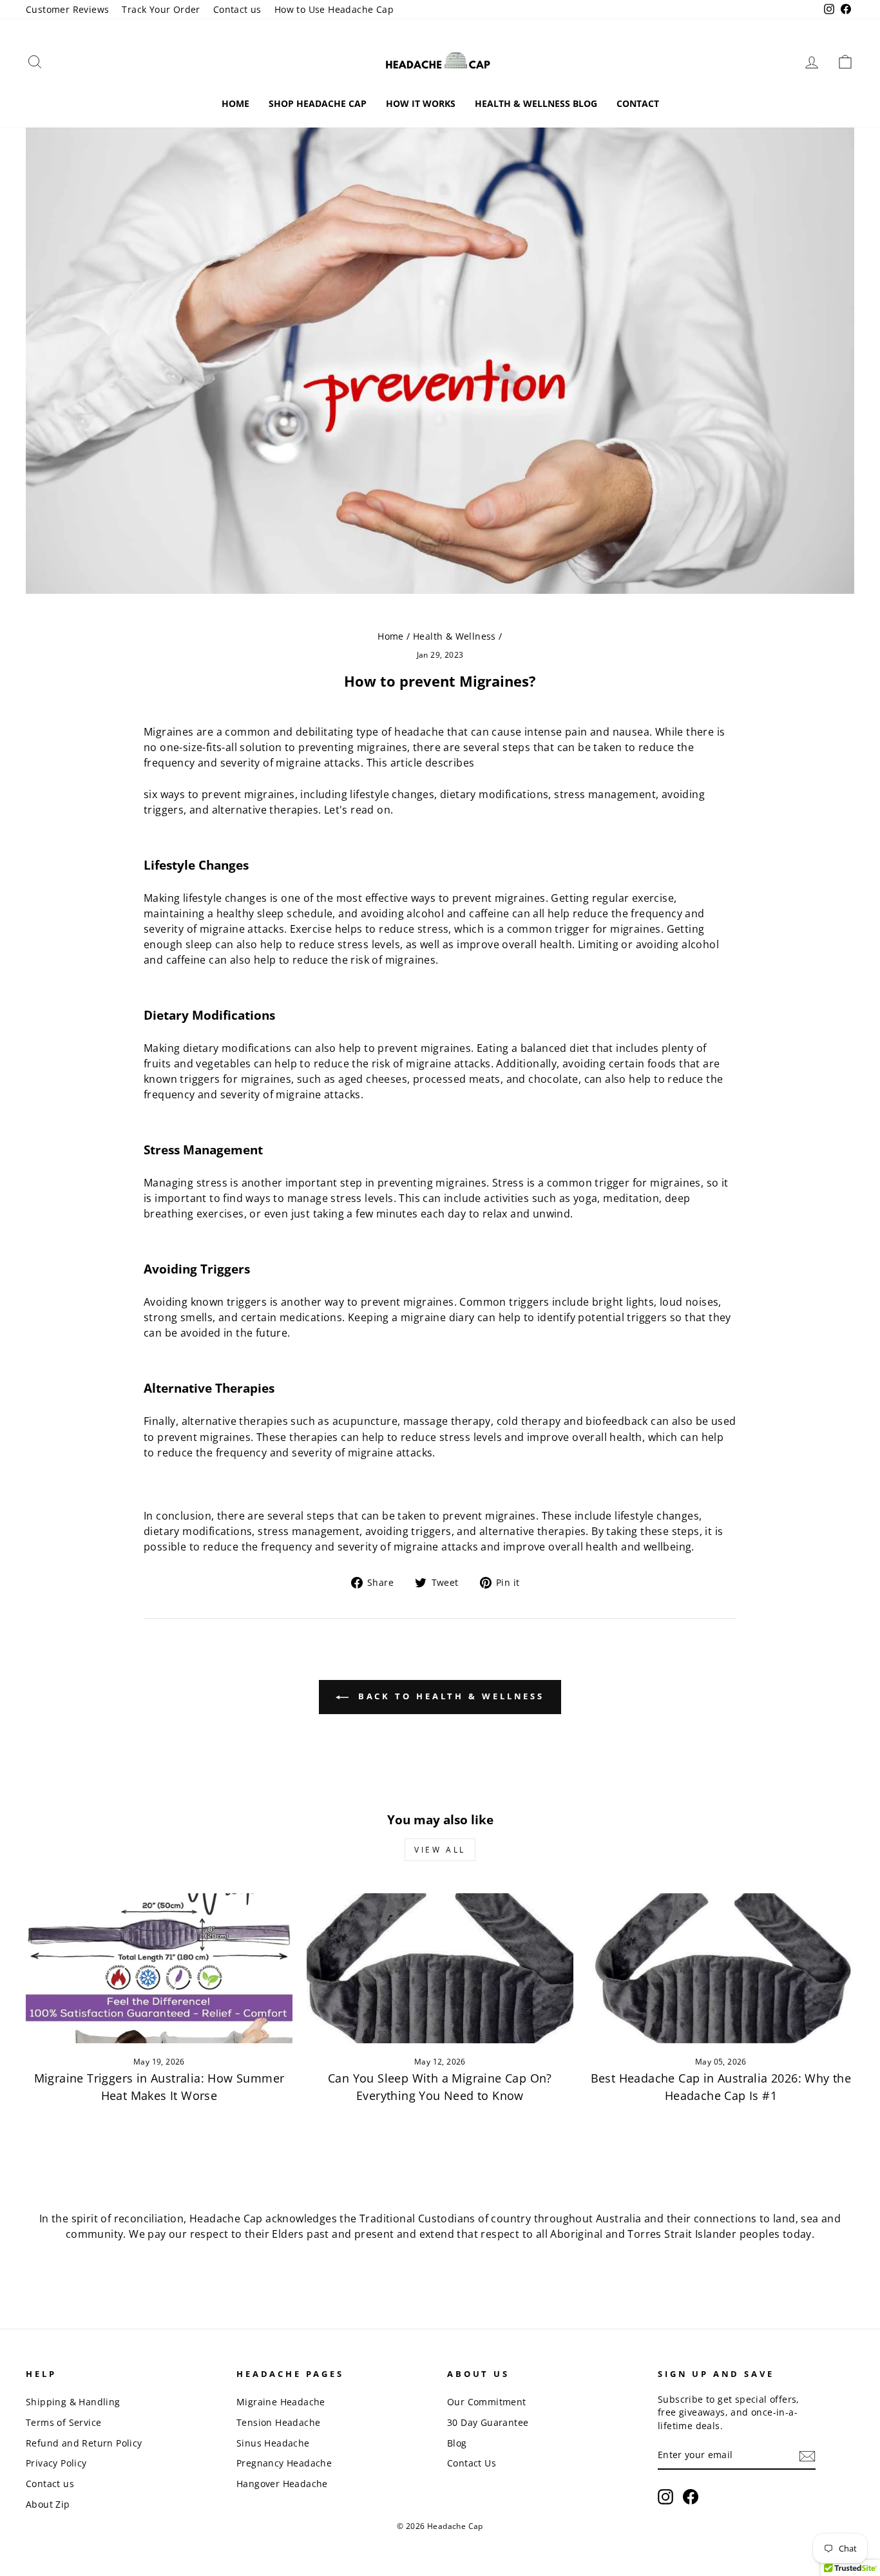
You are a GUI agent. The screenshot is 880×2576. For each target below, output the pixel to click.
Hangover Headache (282, 2484)
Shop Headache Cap (318, 103)
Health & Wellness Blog (536, 103)
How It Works (421, 103)
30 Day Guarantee (488, 2422)
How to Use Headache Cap (334, 9)
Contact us (237, 9)
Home (235, 103)
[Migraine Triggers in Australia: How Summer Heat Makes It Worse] (159, 1968)
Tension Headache (278, 2422)
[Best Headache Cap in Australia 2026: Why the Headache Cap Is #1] (721, 1968)
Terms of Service (63, 2422)
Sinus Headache (273, 2443)
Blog (457, 2443)
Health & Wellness (454, 636)
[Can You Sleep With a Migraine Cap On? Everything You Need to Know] (440, 1968)
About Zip (48, 2504)
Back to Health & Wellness (449, 1696)
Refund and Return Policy (84, 2443)
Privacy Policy (56, 2463)
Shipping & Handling (73, 2402)
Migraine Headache (281, 2402)
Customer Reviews (67, 9)
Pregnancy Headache (284, 2463)
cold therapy (529, 1421)
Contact (638, 103)
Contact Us (472, 2463)
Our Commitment (487, 2402)
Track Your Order (161, 9)
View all (440, 1850)
